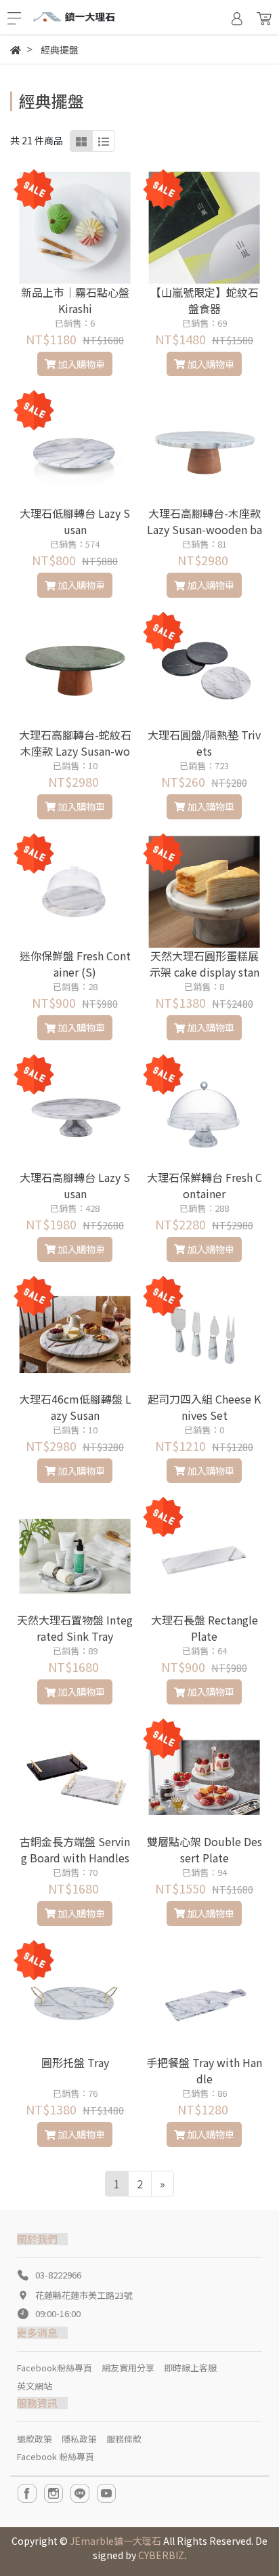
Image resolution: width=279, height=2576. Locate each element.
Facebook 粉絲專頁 (56, 2456)
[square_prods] (81, 141)
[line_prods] (104, 141)
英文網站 (35, 2386)
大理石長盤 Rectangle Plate (205, 1628)
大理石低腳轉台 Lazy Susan (75, 521)
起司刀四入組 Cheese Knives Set (204, 1407)
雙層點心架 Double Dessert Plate (205, 1849)
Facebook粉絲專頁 (55, 2368)
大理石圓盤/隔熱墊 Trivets (204, 743)
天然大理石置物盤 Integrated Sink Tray (75, 1628)
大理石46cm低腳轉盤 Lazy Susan (75, 1407)
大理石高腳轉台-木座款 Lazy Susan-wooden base (205, 529)
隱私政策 (79, 2439)
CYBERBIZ (161, 2555)
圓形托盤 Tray (75, 2062)
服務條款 (124, 2439)
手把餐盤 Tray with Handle (204, 2070)
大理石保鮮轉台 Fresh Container (205, 1185)
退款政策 (35, 2439)
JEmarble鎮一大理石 (115, 2541)
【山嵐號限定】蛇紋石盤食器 (205, 300)
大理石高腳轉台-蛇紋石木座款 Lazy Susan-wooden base (75, 751)
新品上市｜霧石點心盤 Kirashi (75, 300)
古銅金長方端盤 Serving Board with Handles (75, 1849)
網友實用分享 (128, 2368)
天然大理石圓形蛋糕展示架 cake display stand (205, 972)
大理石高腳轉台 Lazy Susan (75, 1185)
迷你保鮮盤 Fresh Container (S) (75, 964)
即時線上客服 (190, 2368)
